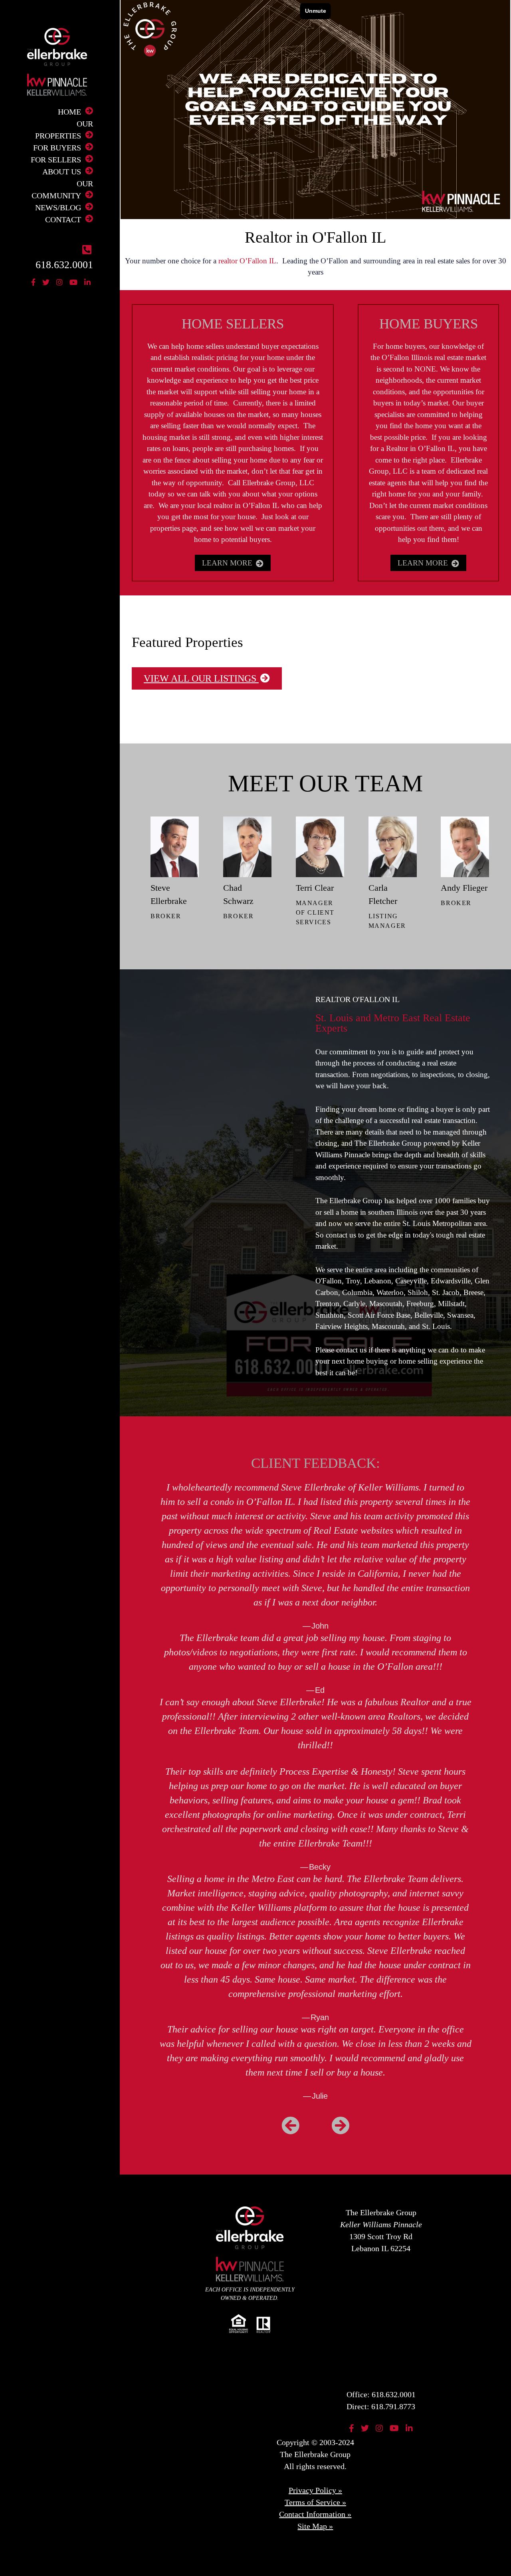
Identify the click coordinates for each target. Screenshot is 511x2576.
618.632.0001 (394, 2394)
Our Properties (64, 130)
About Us (62, 172)
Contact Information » (315, 2514)
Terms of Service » (315, 2502)
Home (69, 112)
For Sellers (56, 160)
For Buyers (57, 148)
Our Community (62, 190)
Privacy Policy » (315, 2490)
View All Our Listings (201, 678)
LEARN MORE (228, 563)
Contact (63, 219)
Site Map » (315, 2526)
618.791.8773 (393, 2406)
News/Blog (58, 208)
